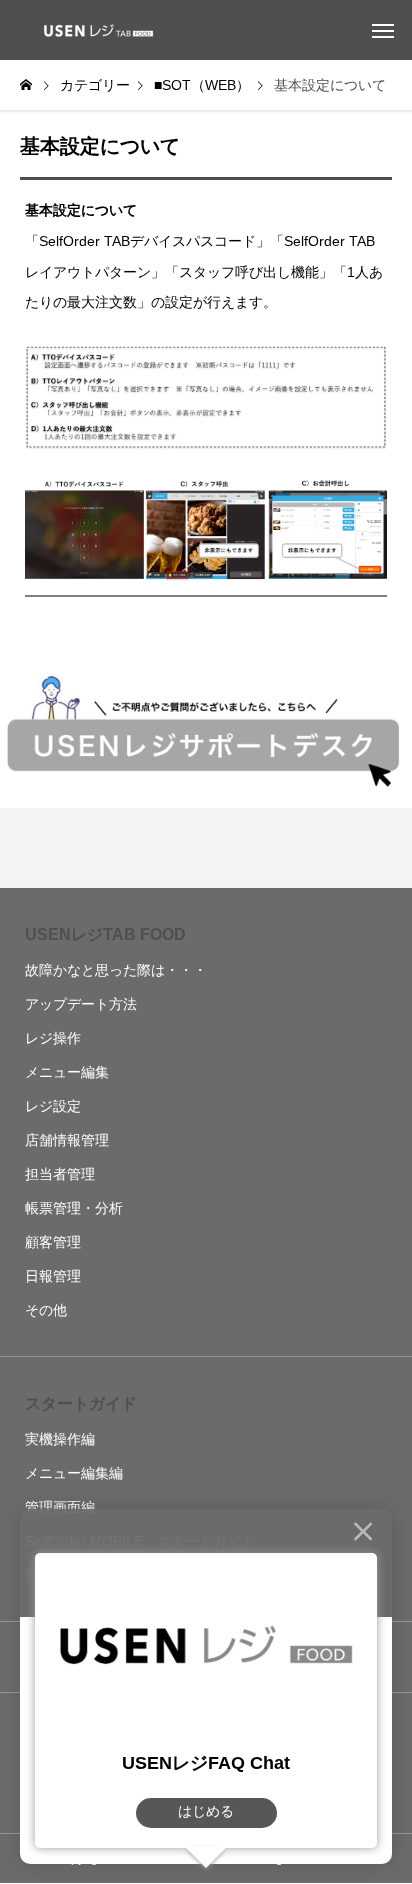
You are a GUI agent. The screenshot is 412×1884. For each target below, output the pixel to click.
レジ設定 (53, 1106)
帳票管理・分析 (74, 1208)
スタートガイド (81, 1403)
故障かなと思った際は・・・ (116, 970)
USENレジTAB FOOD (105, 934)
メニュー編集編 (74, 1473)
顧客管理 (53, 1242)
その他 (46, 1310)
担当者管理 (60, 1174)
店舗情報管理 (67, 1140)
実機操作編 (60, 1439)
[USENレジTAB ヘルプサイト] (95, 30)
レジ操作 (53, 1038)
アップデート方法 (81, 1004)
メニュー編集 (67, 1072)
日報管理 (53, 1276)
